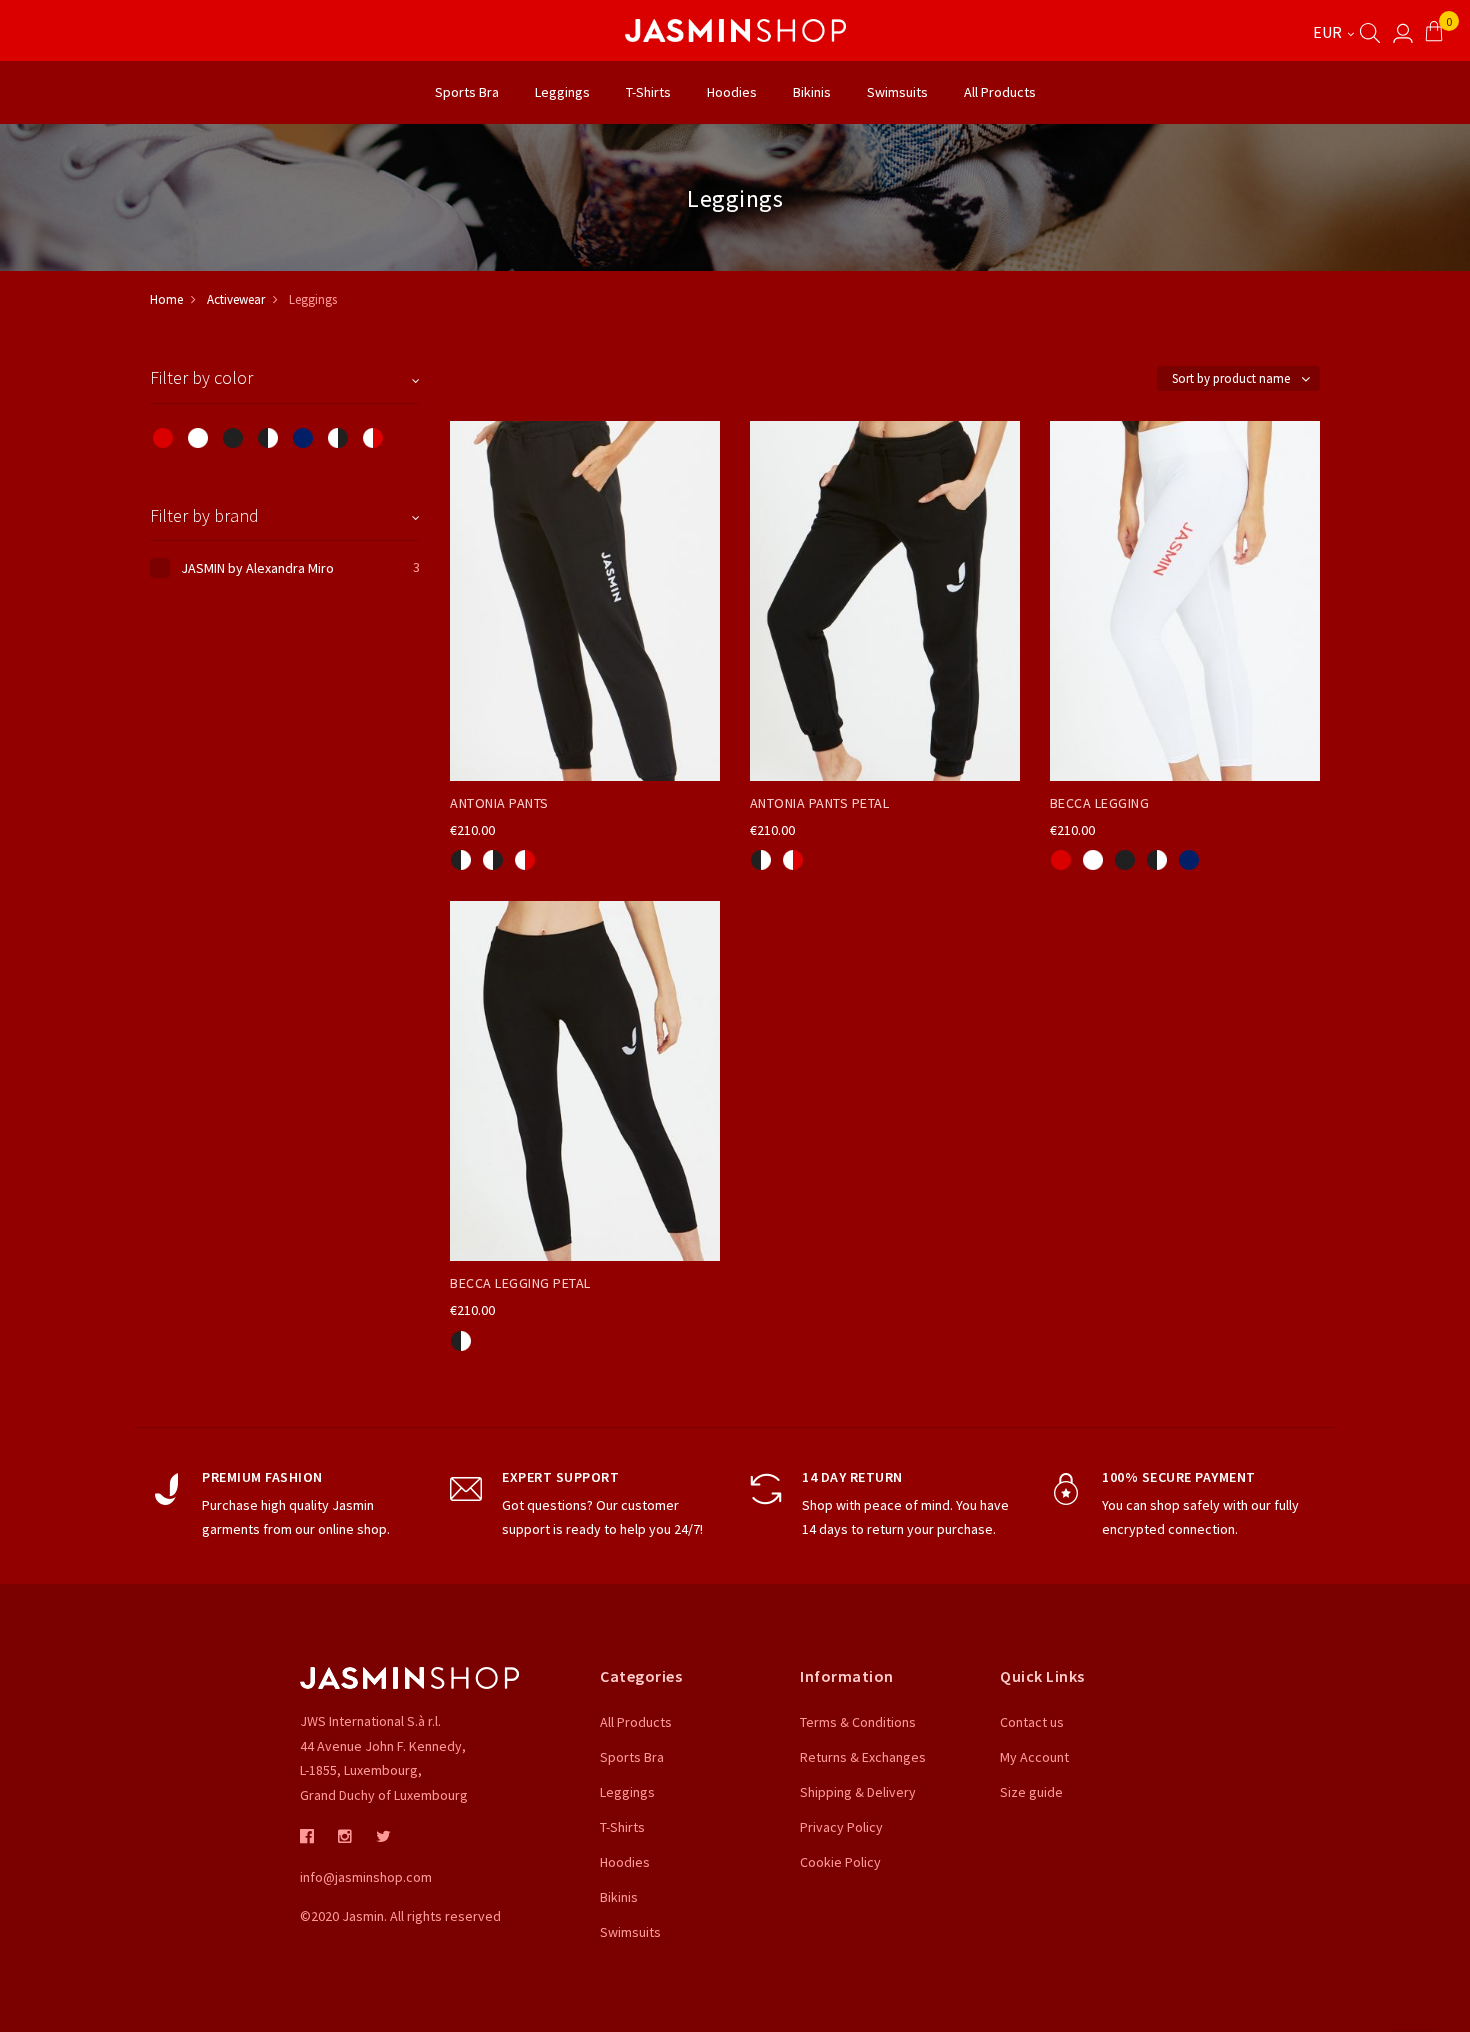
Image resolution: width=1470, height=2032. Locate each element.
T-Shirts (622, 1827)
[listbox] (585, 857)
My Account (1034, 1757)
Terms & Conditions (858, 1722)
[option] (461, 860)
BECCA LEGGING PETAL (520, 1283)
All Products (636, 1722)
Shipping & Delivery (858, 1792)
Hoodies (625, 1862)
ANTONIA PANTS (499, 803)
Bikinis (619, 1897)
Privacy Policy (841, 1827)
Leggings (627, 1792)
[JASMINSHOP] (735, 30)
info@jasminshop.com (366, 1877)
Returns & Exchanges (863, 1757)
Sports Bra (632, 1757)
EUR (1329, 32)
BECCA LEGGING (1100, 803)
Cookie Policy (840, 1862)
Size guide (1031, 1792)
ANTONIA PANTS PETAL (820, 803)
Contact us (1032, 1722)
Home (166, 299)
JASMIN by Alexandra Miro (257, 568)
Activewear (236, 299)
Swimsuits (630, 1932)
